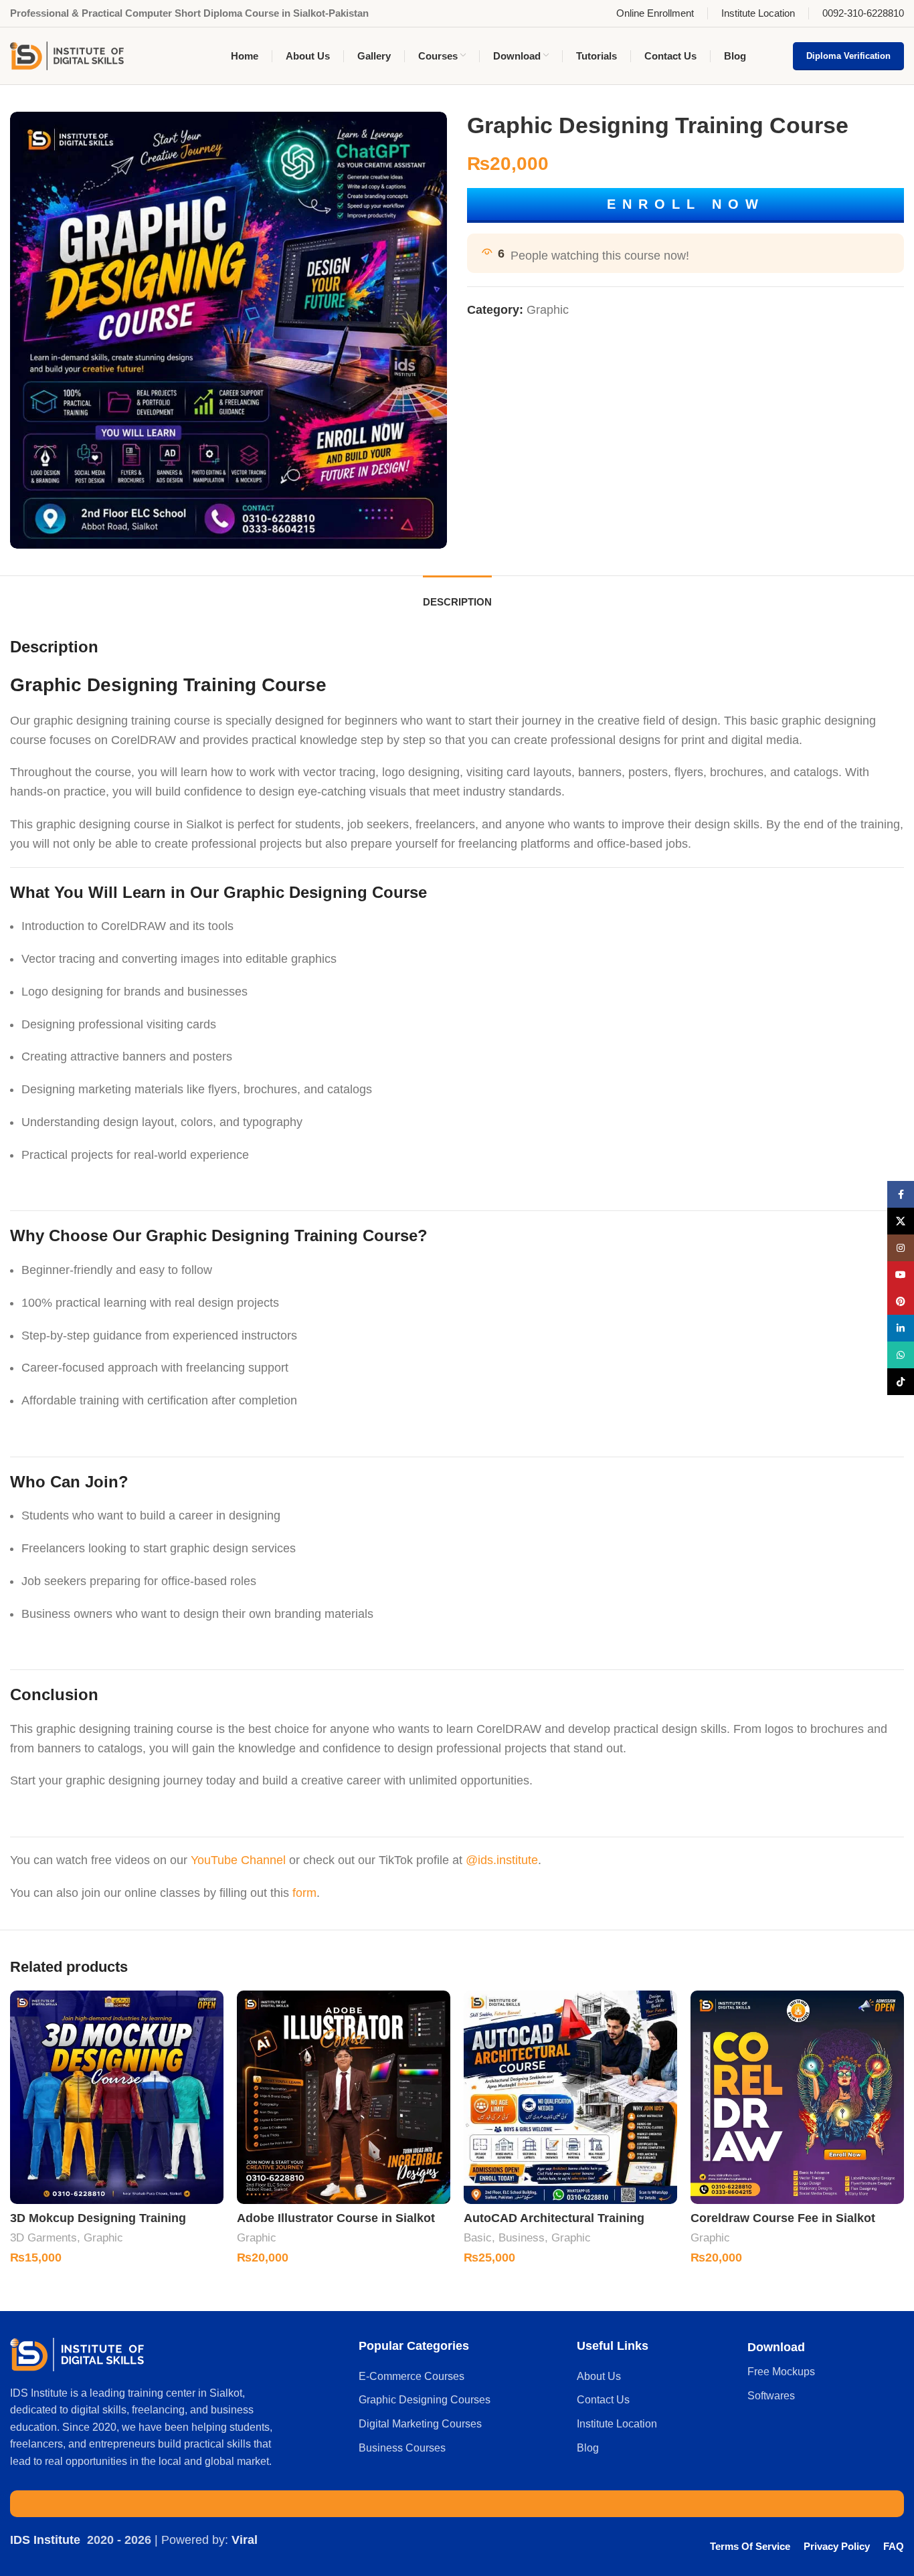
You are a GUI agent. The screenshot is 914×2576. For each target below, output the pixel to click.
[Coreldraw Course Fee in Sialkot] (797, 2097)
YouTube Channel (238, 1860)
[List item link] (461, 2377)
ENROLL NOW (686, 204)
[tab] (457, 595)
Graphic (548, 310)
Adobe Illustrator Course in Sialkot (336, 2218)
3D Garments (43, 2238)
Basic (478, 2238)
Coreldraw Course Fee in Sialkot (783, 2218)
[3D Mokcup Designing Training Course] (117, 2097)
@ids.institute (502, 1860)
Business (522, 2238)
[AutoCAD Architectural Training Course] (570, 2097)
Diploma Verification (848, 56)
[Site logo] (67, 55)
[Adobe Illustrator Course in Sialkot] (344, 2097)
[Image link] (77, 2353)
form (304, 1893)
